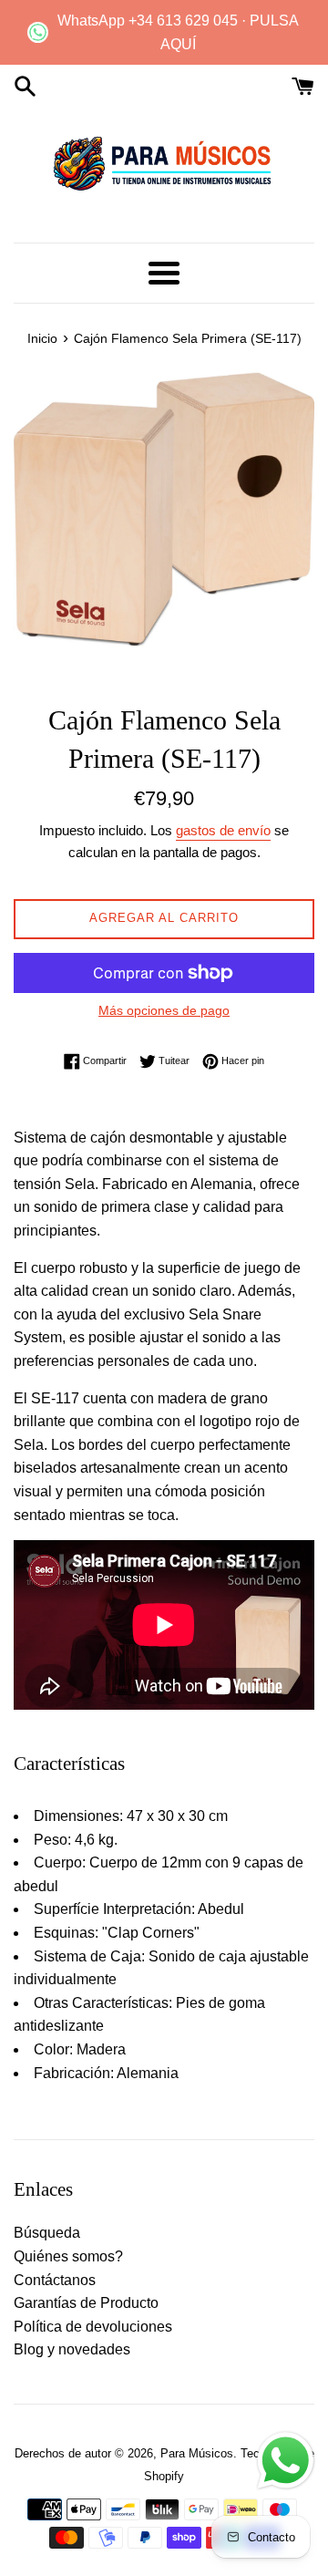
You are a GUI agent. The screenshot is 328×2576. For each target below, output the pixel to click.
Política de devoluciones (93, 2327)
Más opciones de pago (164, 1010)
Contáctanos (55, 2280)
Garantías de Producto (86, 2303)
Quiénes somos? (68, 2256)
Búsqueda (47, 2233)
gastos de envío (223, 830)
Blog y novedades (72, 2349)
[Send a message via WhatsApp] (286, 2461)
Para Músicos (197, 2453)
